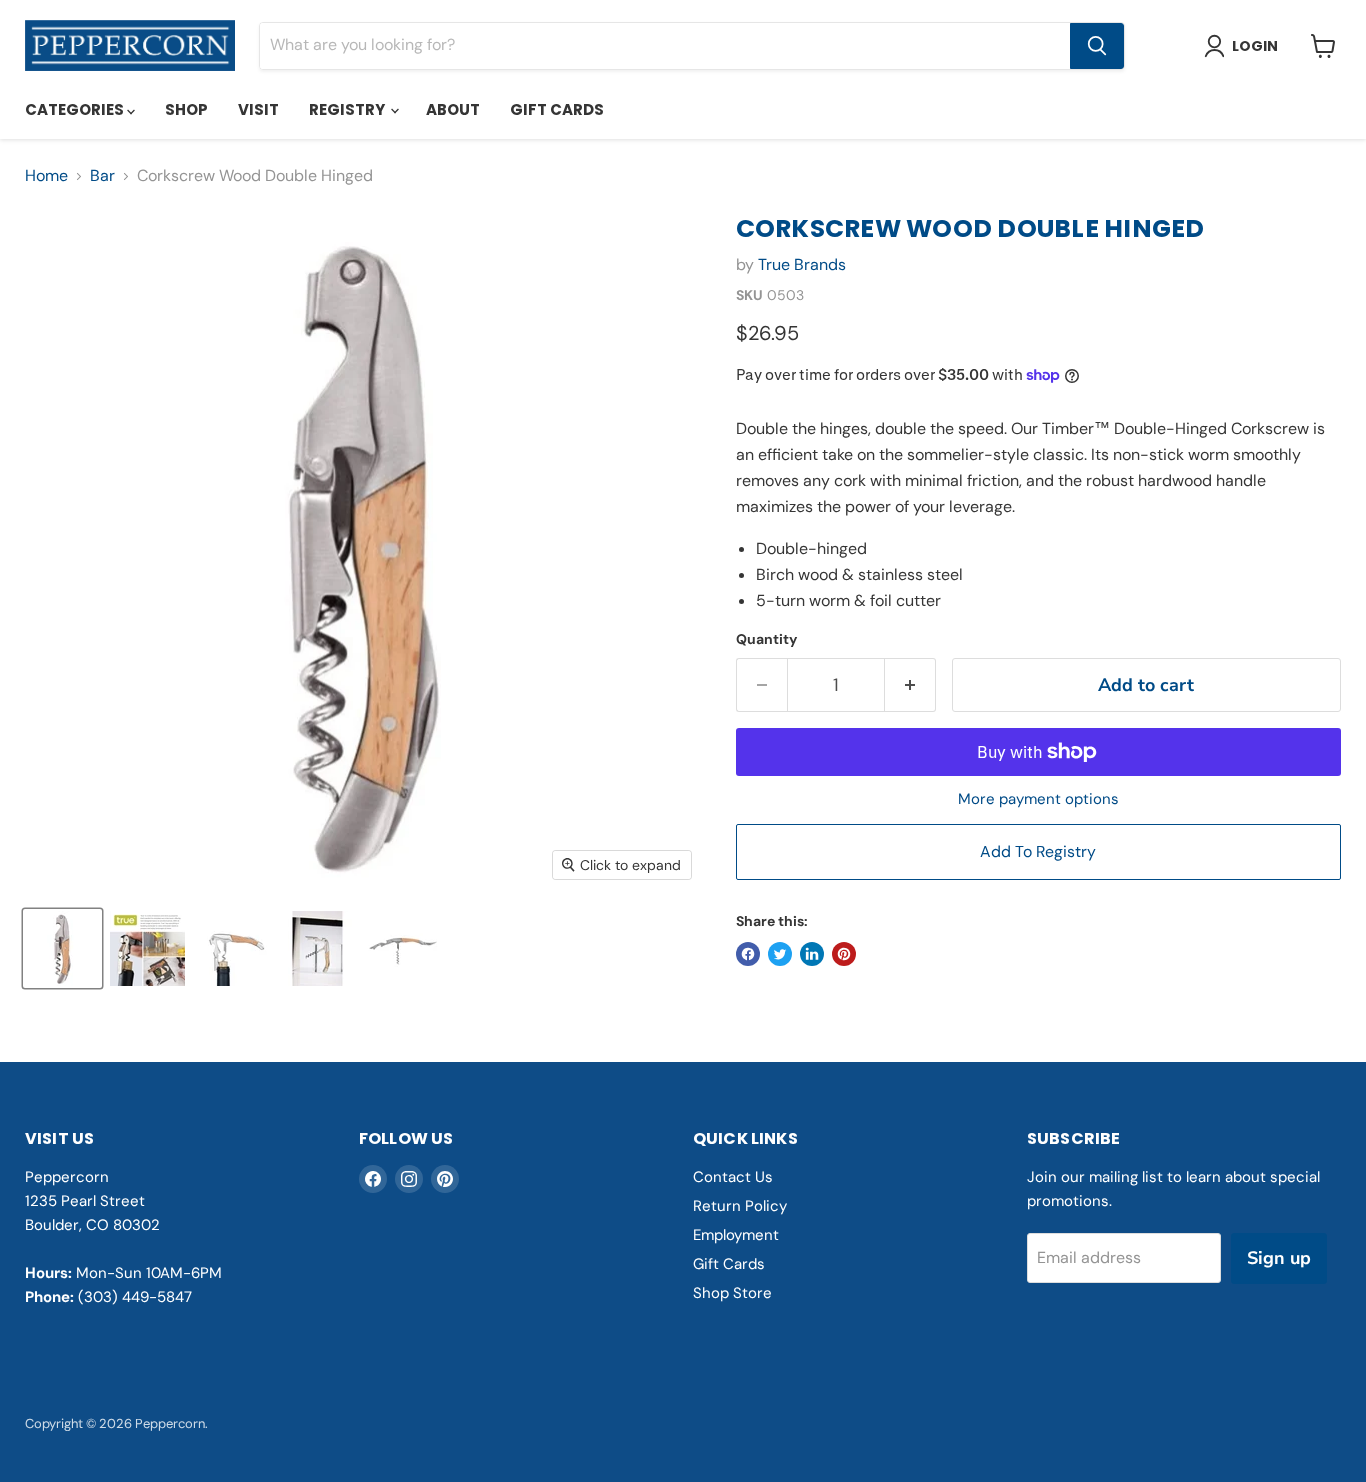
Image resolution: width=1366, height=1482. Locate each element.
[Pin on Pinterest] (844, 954)
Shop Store (732, 1293)
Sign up (1279, 1258)
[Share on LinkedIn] (812, 954)
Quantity (766, 639)
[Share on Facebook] (748, 954)
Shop (186, 109)
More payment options (1038, 799)
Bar (102, 176)
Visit (258, 109)
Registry (348, 109)
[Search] (1097, 46)
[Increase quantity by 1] (910, 685)
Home (46, 176)
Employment (736, 1235)
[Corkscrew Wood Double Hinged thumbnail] (62, 948)
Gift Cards (557, 109)
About (453, 109)
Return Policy (740, 1206)
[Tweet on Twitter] (780, 954)
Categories (76, 109)
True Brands (802, 264)
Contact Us (733, 1177)
